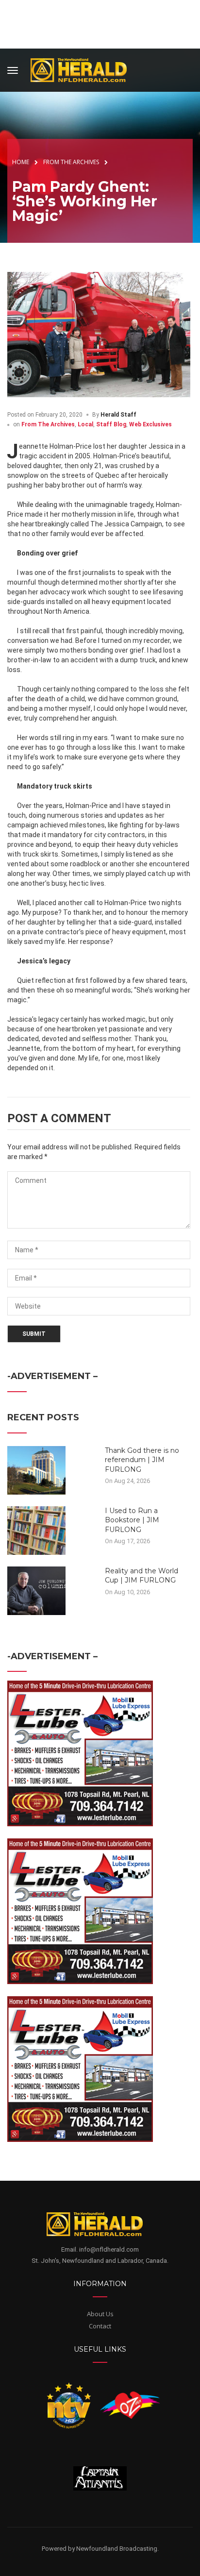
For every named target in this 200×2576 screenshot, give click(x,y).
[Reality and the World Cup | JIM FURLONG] (36, 1590)
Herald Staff (118, 415)
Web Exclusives (150, 424)
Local (85, 424)
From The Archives (48, 424)
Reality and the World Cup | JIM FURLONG (142, 1576)
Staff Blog (111, 424)
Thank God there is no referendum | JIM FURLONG (142, 1460)
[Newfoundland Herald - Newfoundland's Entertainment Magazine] (84, 69)
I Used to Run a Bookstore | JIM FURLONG (132, 1520)
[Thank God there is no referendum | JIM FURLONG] (36, 1469)
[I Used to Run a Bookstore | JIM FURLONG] (36, 1530)
